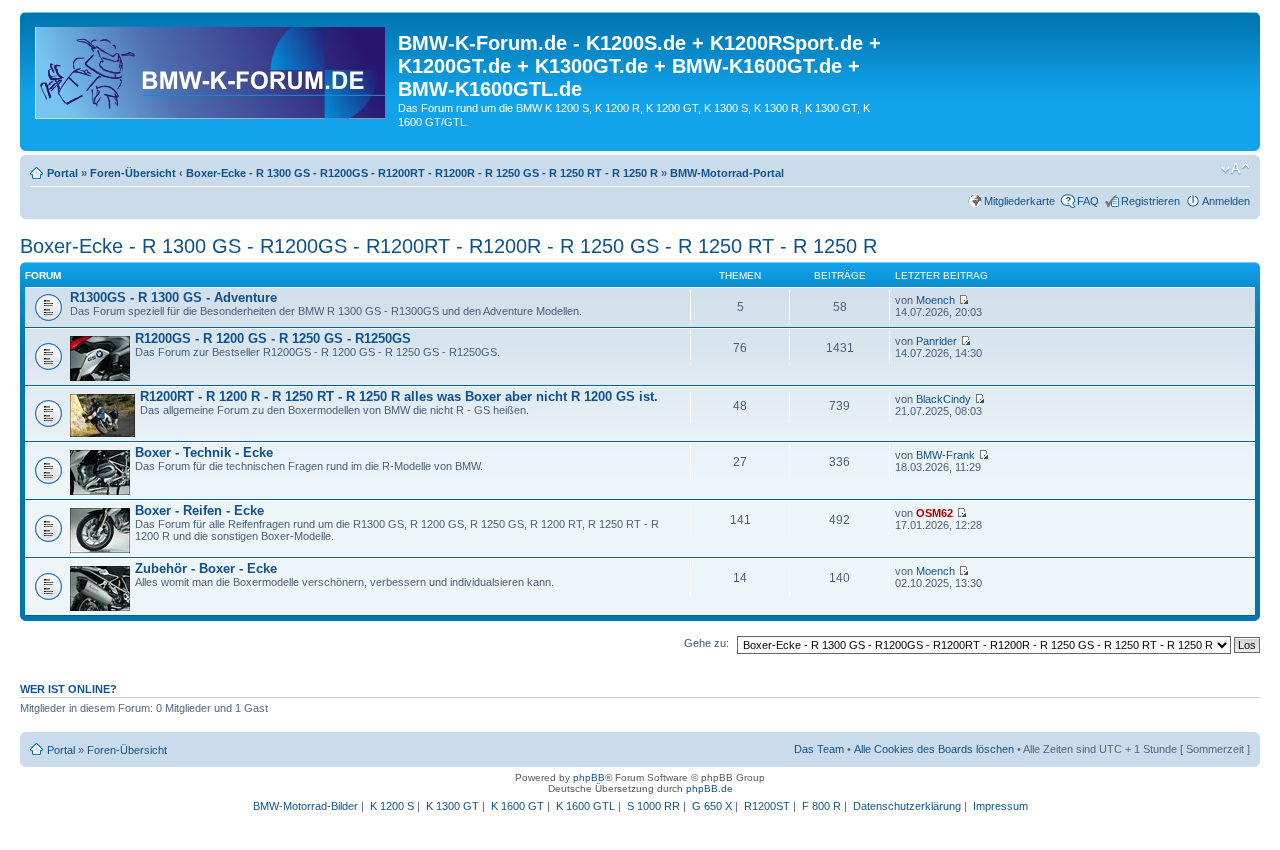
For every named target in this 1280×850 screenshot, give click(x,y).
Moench (935, 300)
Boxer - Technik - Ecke (204, 452)
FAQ (1088, 201)
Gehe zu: (706, 643)
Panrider (936, 341)
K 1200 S (392, 806)
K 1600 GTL (585, 806)
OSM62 (934, 513)
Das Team (819, 749)
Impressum (1000, 806)
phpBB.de (709, 788)
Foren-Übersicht (133, 173)
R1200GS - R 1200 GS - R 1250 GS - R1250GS (273, 338)
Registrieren (1150, 201)
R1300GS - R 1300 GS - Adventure (173, 297)
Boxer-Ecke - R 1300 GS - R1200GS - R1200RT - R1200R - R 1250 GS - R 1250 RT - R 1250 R (422, 173)
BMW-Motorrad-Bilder (305, 806)
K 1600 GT (517, 806)
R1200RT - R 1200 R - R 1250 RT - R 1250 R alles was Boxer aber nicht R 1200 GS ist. (399, 396)
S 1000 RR (653, 806)
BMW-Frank (945, 455)
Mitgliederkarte (1019, 201)
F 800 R (821, 806)
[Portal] (211, 69)
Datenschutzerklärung (907, 806)
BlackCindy (943, 399)
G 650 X (712, 806)
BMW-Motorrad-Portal (727, 173)
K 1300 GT (452, 806)
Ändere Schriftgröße (1235, 169)
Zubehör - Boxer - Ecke (206, 568)
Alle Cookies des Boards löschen (934, 749)
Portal (62, 173)
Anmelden (1226, 201)
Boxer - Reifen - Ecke (199, 510)
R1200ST (767, 806)
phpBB (589, 777)
